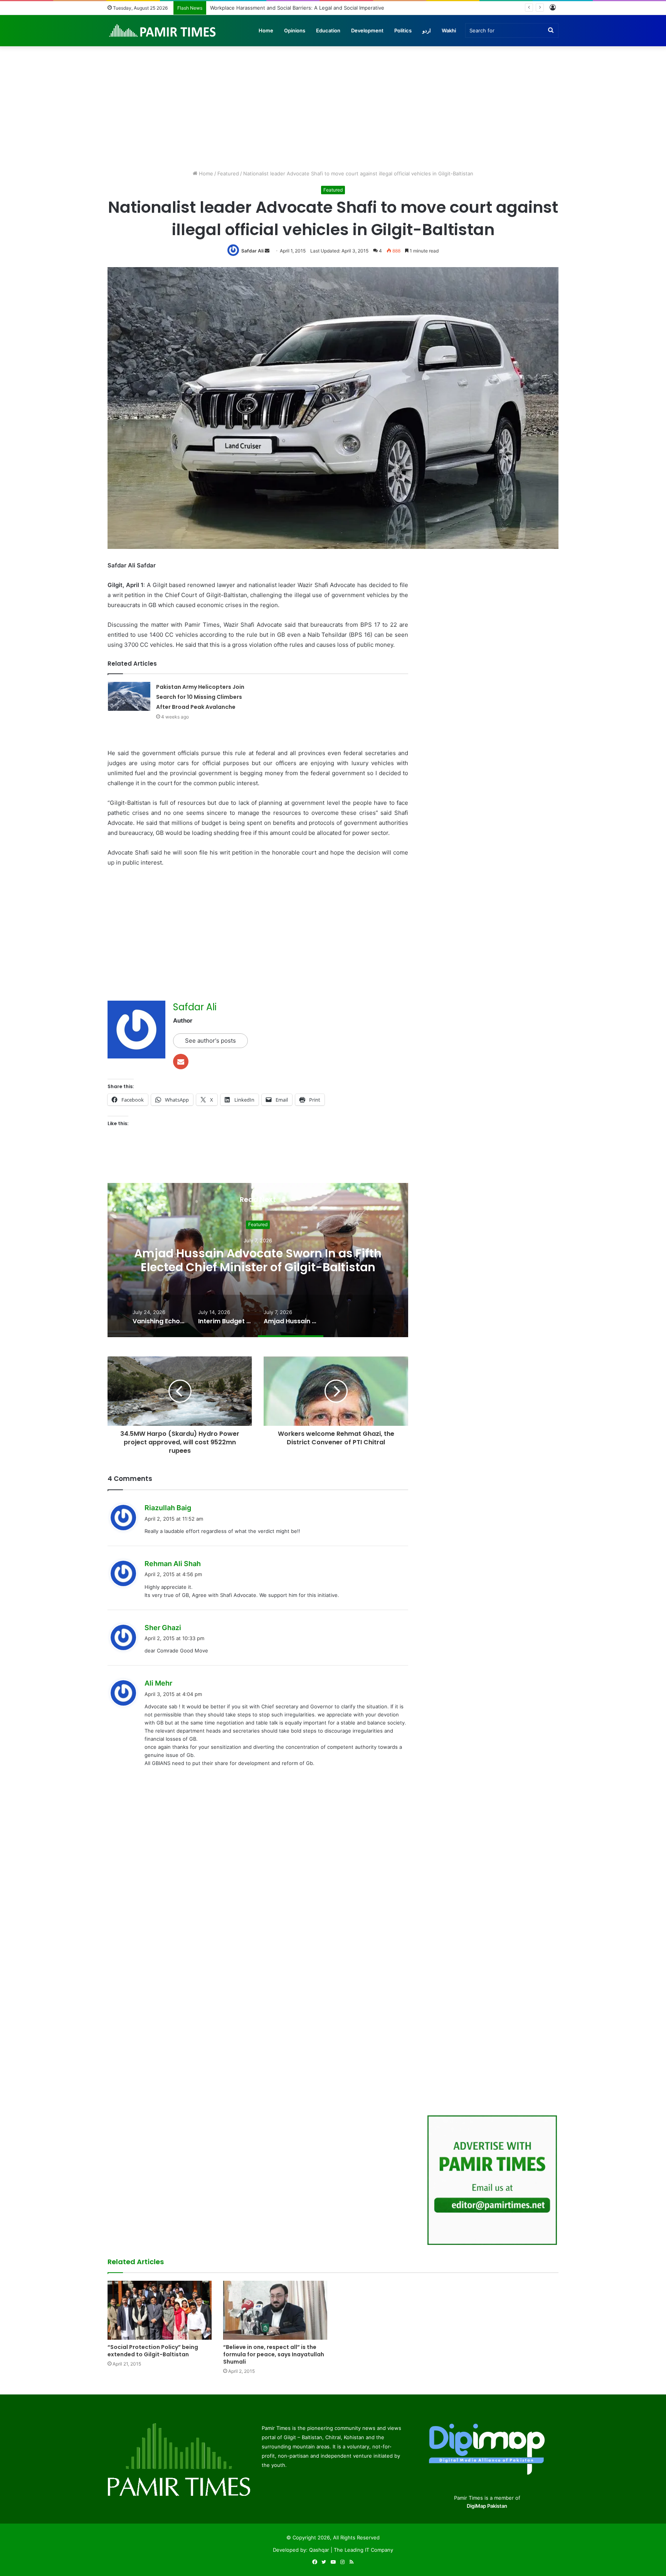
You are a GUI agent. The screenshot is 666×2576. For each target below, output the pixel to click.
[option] (258, 1260)
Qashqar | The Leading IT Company (351, 2550)
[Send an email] (267, 251)
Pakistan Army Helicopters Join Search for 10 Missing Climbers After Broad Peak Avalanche (200, 697)
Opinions (295, 30)
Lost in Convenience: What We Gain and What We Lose (276, 8)
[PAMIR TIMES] (163, 30)
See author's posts (210, 1041)
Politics (403, 30)
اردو (427, 30)
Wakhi (449, 30)
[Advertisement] (333, 104)
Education (328, 30)
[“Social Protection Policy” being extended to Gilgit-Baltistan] (160, 2310)
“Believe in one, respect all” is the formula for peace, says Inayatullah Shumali (274, 2354)
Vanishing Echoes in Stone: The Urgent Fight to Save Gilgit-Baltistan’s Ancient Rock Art (258, 1260)
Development (367, 30)
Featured (228, 173)
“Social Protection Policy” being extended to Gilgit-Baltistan (153, 2351)
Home (266, 30)
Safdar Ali (252, 251)
